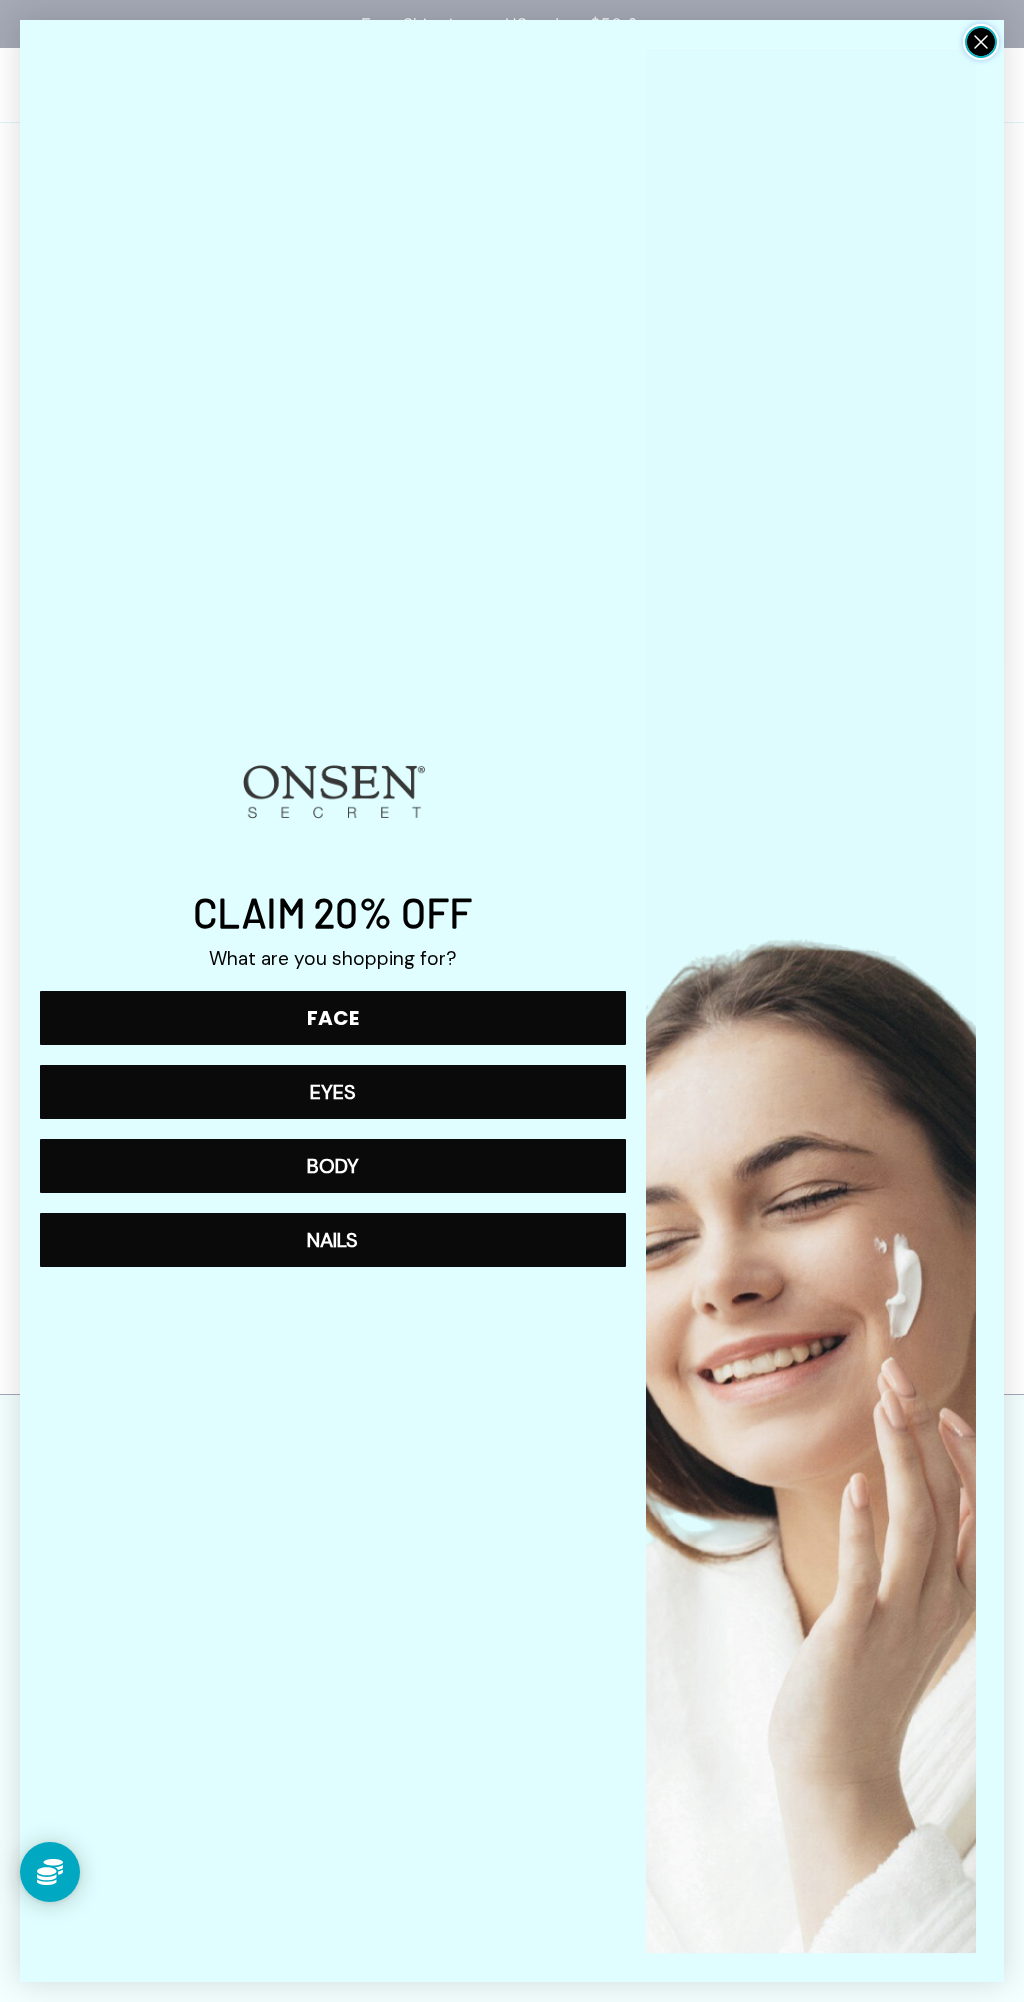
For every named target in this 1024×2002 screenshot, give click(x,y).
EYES (333, 1092)
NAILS (332, 1240)
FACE (333, 1018)
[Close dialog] (981, 42)
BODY (333, 1166)
